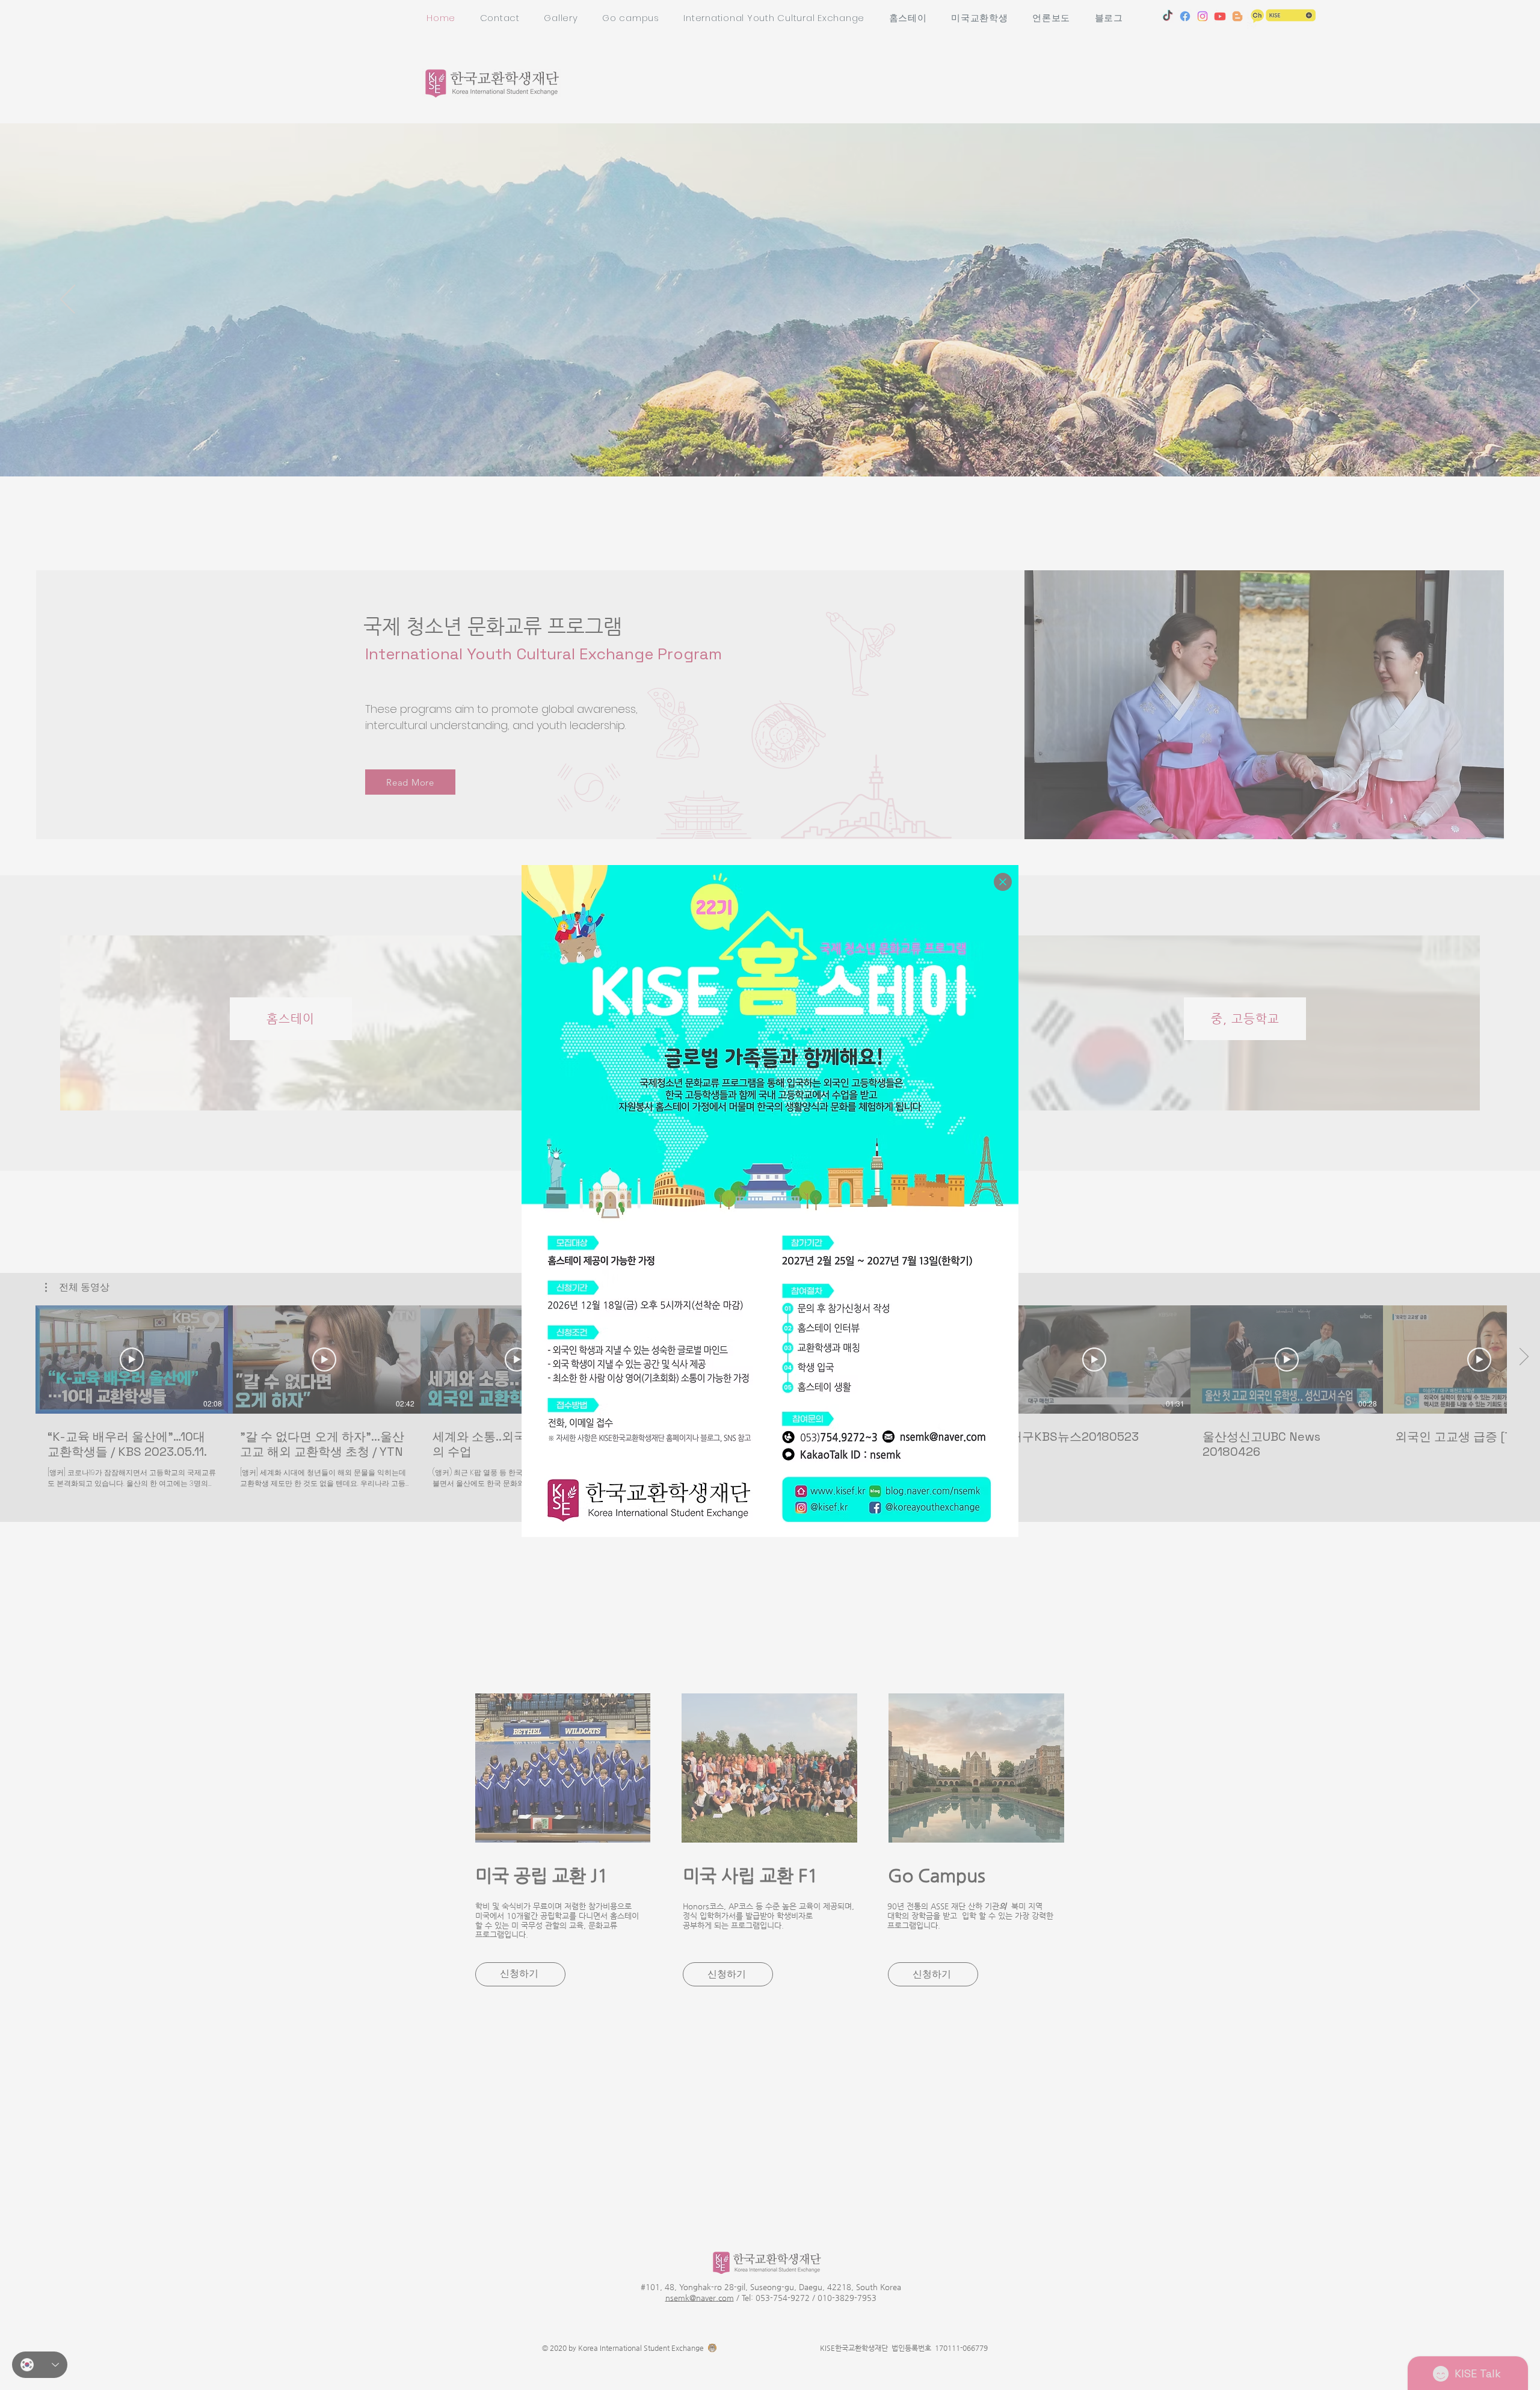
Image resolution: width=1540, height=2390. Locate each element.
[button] (1003, 882)
